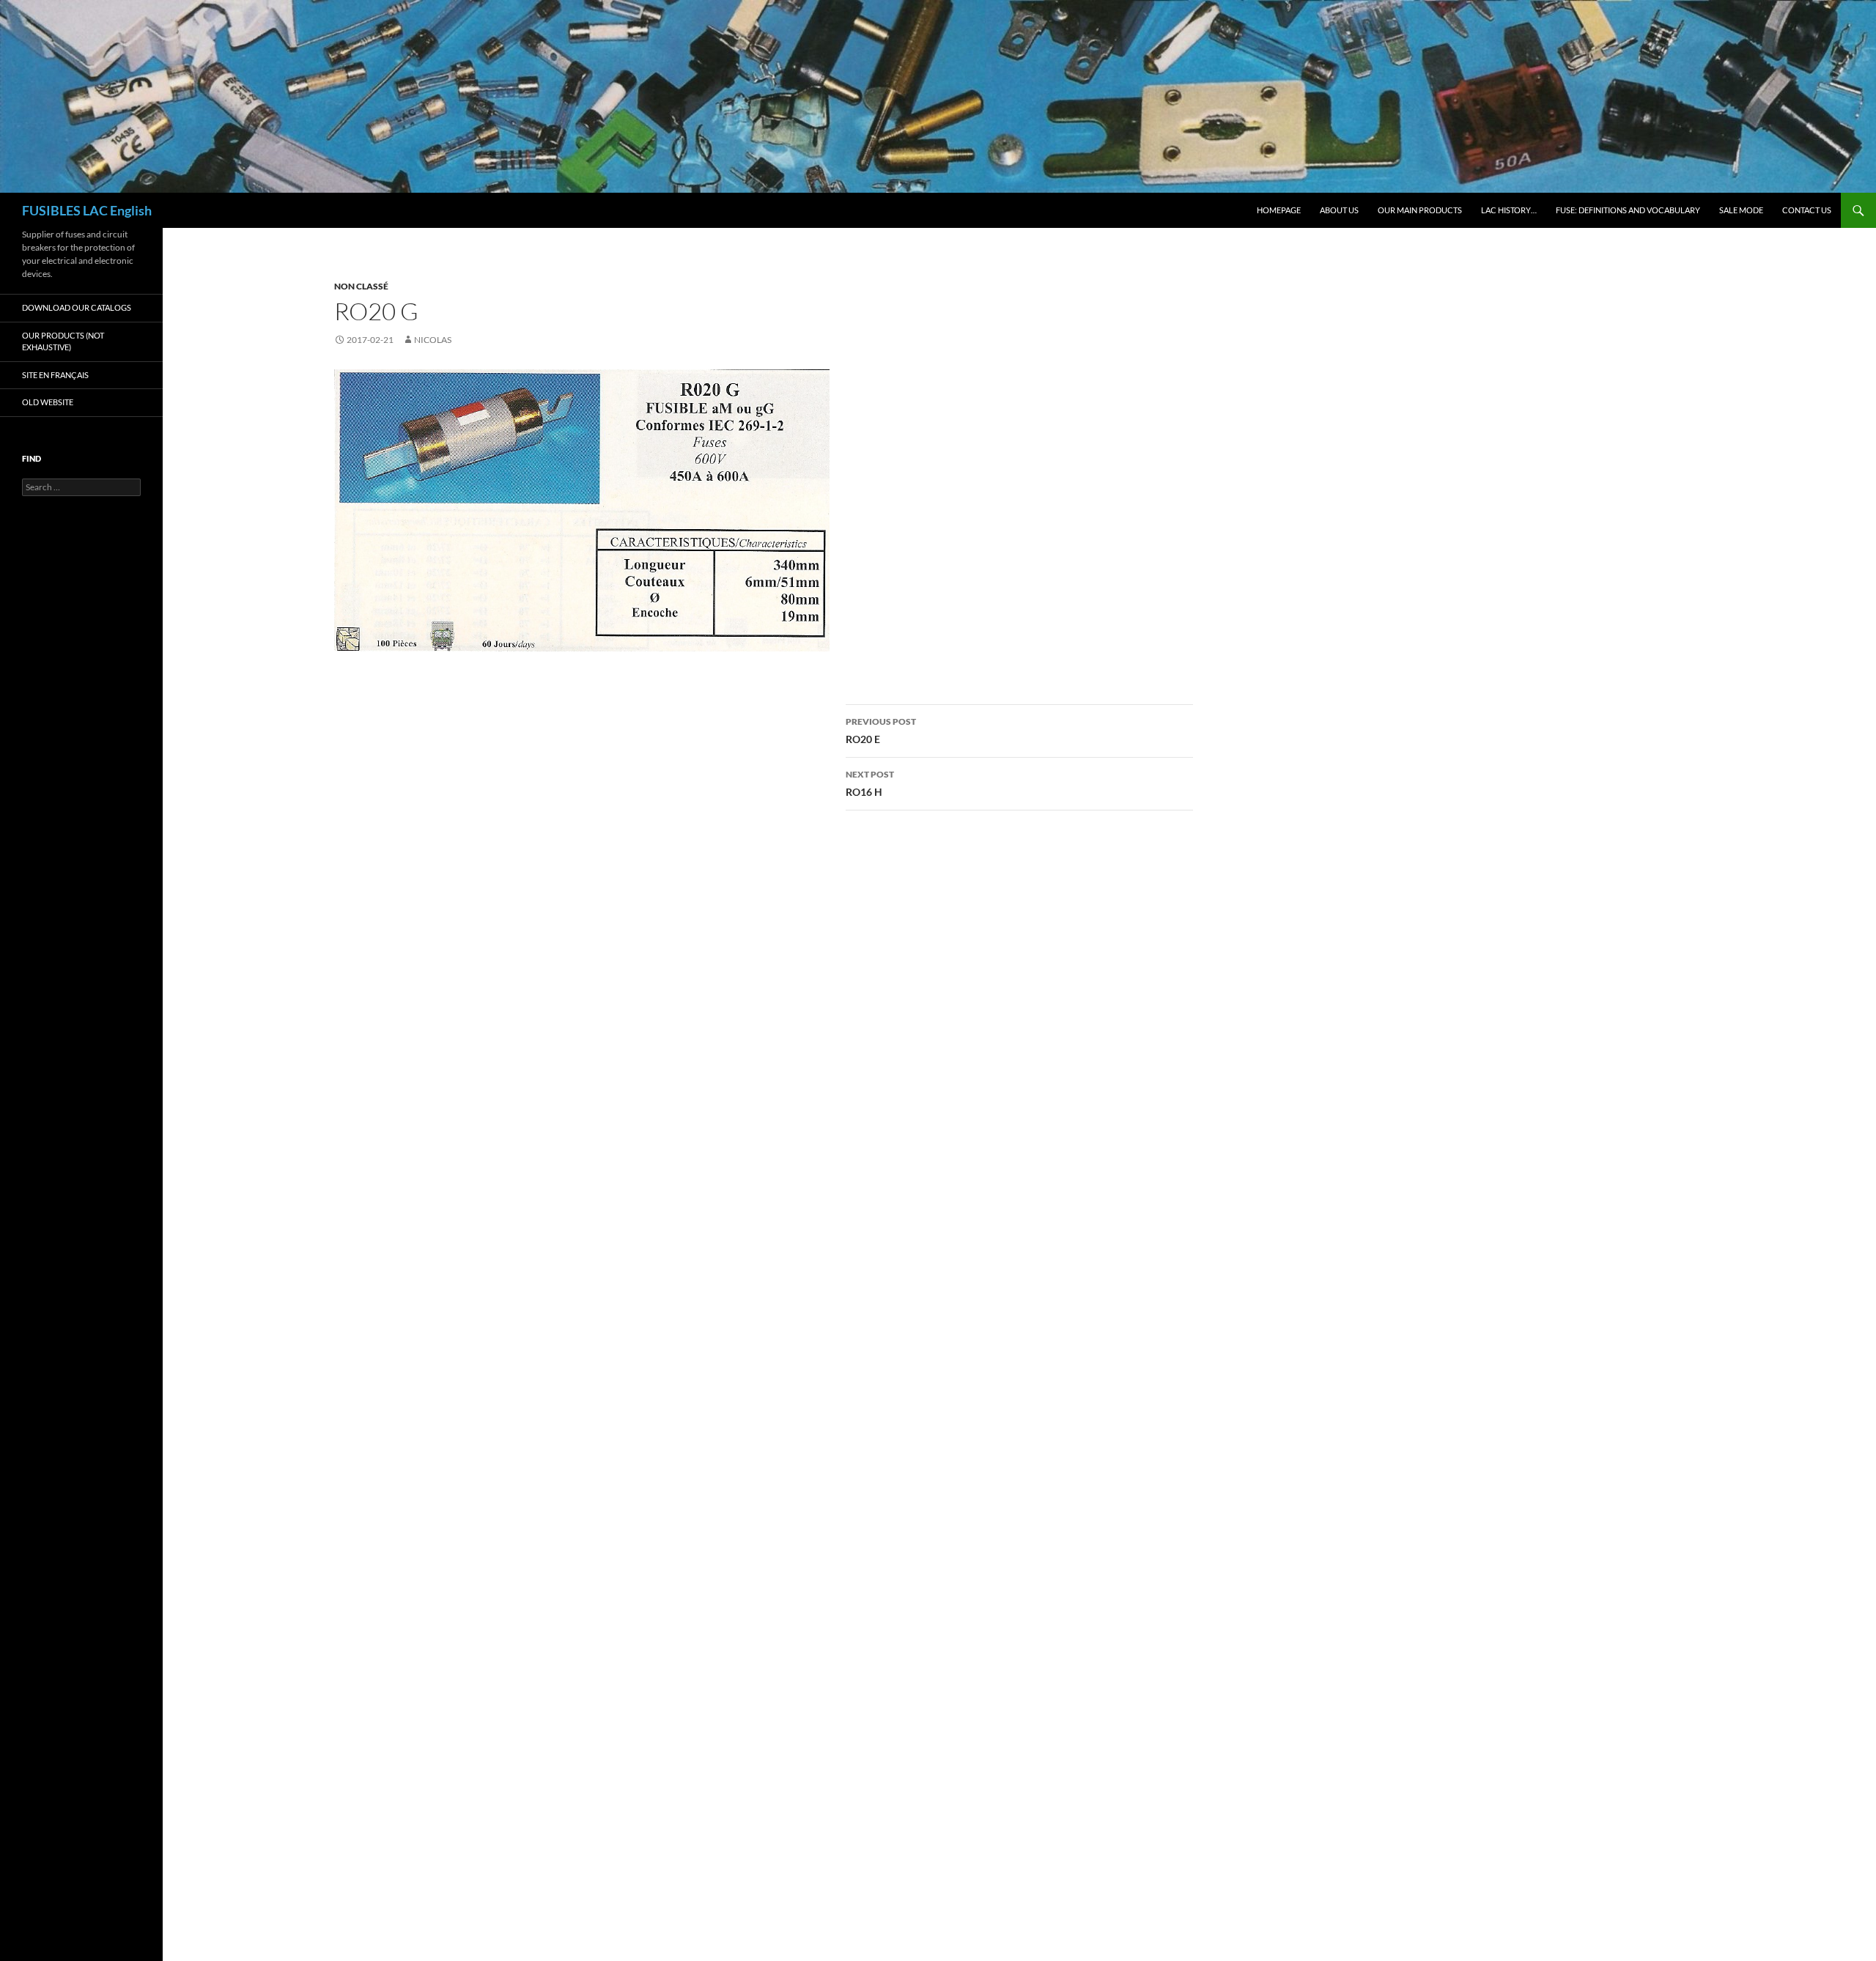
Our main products (1420, 210)
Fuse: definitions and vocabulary (1628, 210)
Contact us (1807, 210)
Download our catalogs (77, 307)
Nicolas (433, 340)
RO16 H (870, 783)
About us (1339, 210)
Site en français (55, 375)
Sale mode (1741, 210)
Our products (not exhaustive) (63, 341)
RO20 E (881, 731)
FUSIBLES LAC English (87, 210)
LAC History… (1509, 210)
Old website (48, 402)
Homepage (1279, 210)
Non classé (361, 286)
